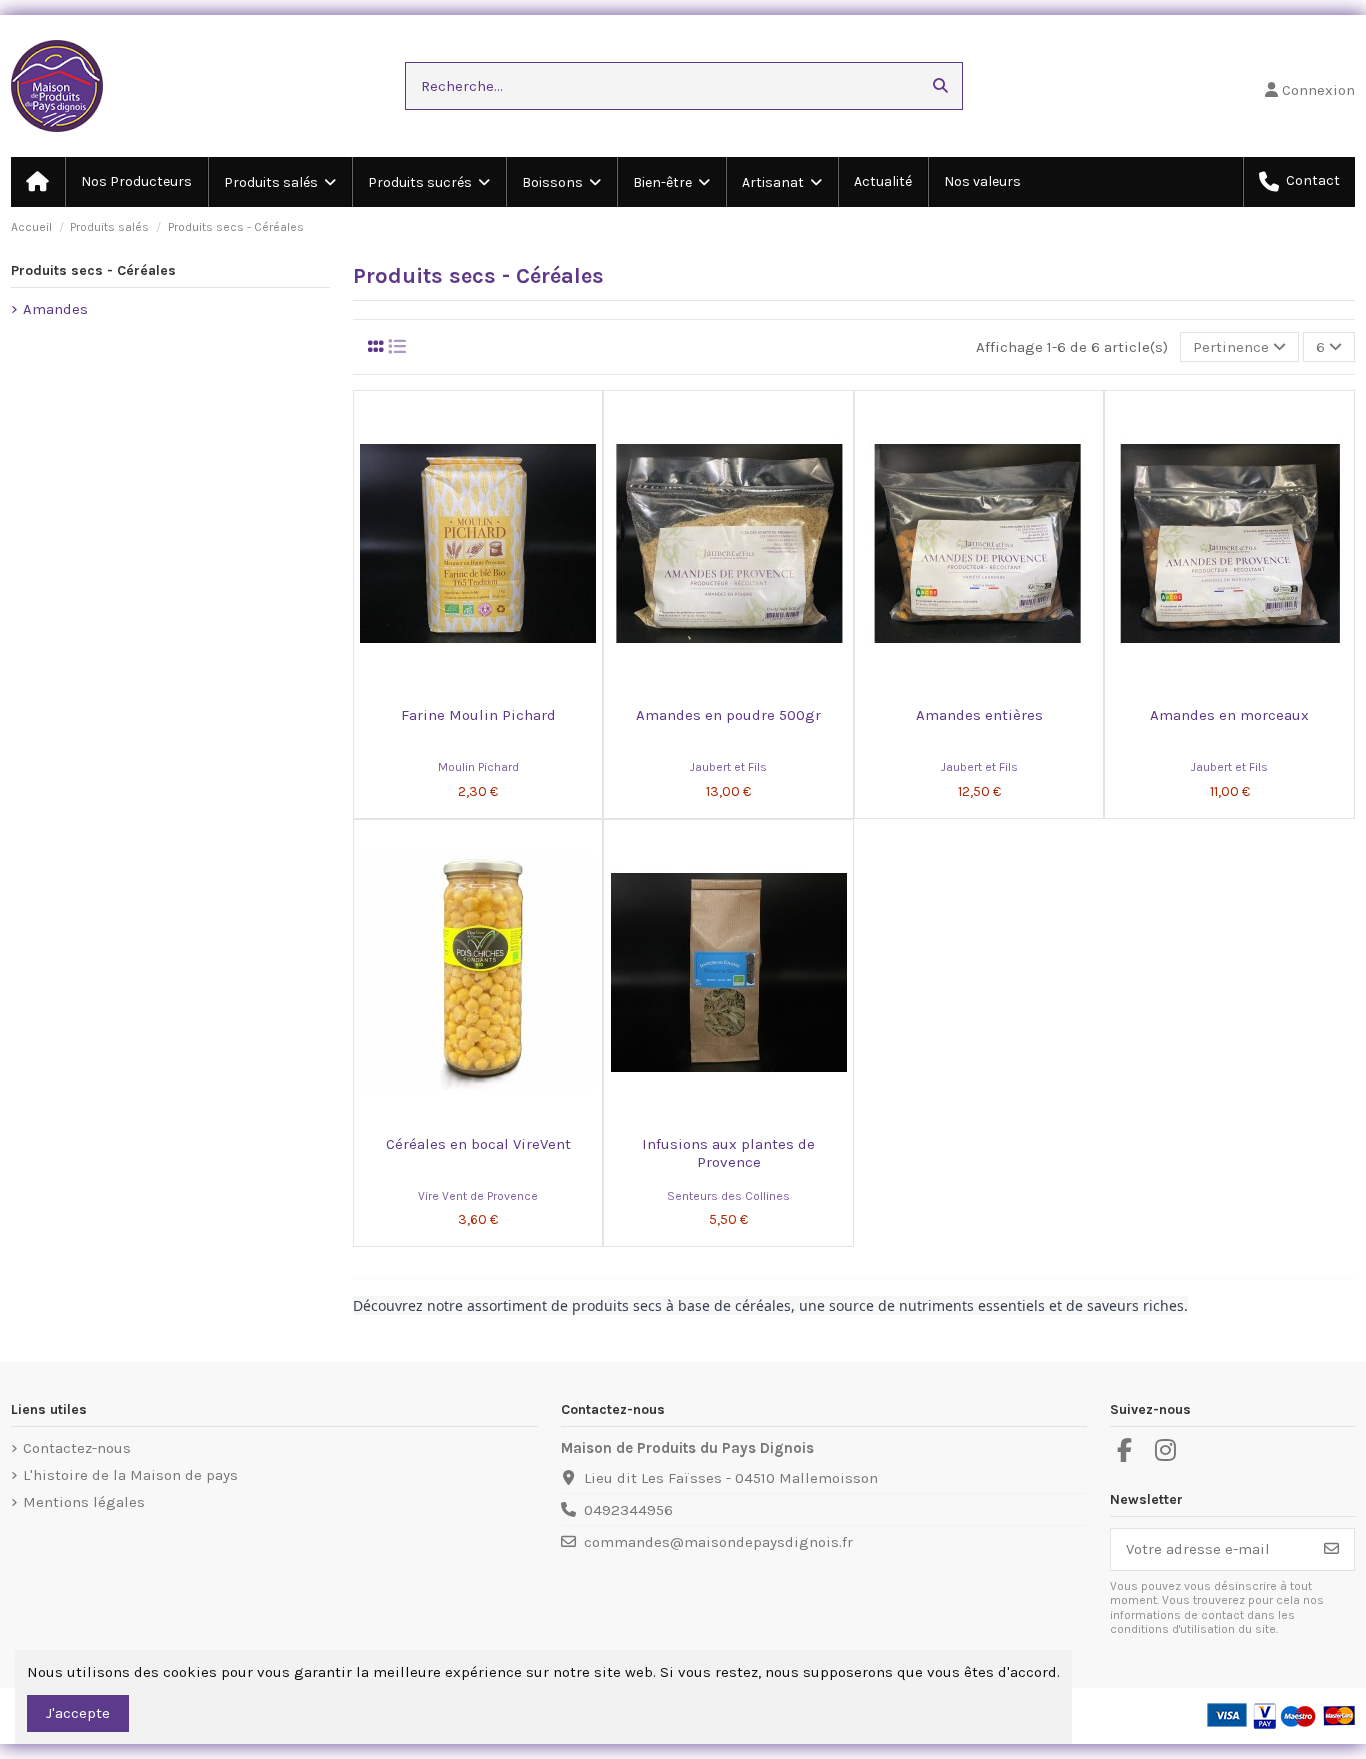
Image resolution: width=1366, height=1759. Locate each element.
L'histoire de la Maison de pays (130, 1475)
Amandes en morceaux (1229, 715)
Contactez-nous (77, 1448)
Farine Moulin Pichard (478, 715)
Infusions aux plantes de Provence (728, 1153)
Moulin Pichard (478, 767)
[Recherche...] (940, 86)
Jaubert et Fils (728, 767)
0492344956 (628, 1510)
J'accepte (78, 1713)
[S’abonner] (1331, 1549)
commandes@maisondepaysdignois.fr (718, 1542)
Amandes (55, 309)
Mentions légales (84, 1502)
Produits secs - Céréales (93, 270)
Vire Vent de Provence (478, 1196)
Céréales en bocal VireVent (478, 1144)
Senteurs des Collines (728, 1196)
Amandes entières (979, 715)
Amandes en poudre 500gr (728, 715)
